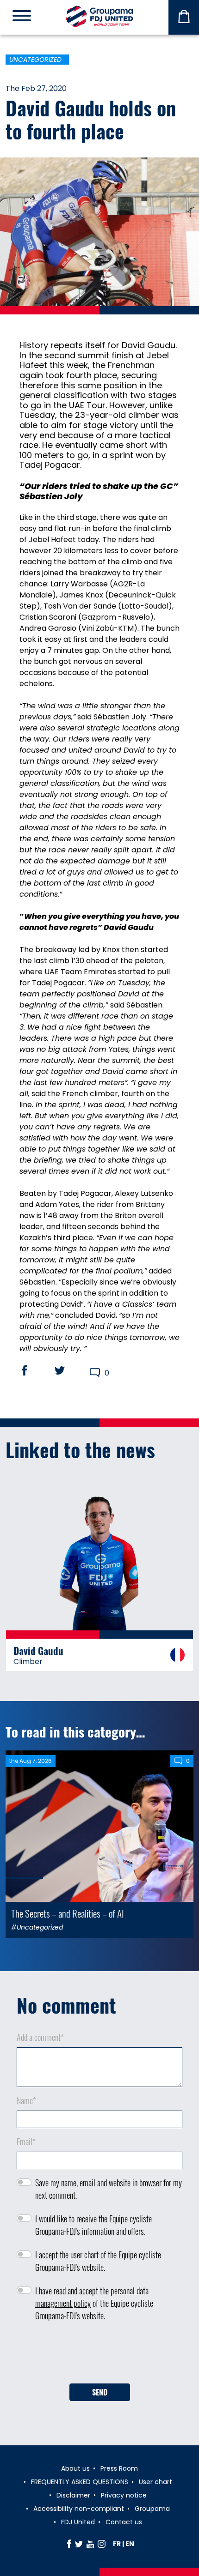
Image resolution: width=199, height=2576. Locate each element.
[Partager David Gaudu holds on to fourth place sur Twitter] (68, 1370)
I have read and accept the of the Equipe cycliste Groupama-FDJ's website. (94, 2303)
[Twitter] (79, 2544)
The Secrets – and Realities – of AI (68, 1913)
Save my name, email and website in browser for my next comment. (109, 2189)
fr (117, 2544)
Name (26, 2100)
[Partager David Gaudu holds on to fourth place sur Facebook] (33, 1370)
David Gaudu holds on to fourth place (91, 119)
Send (100, 2392)
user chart (84, 2255)
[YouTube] (90, 2544)
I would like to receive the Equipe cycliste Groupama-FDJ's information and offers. (93, 2225)
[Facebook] (69, 2544)
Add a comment (40, 2037)
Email (26, 2142)
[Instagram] (102, 2544)
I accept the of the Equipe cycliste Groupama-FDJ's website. (98, 2261)
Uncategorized (35, 60)
